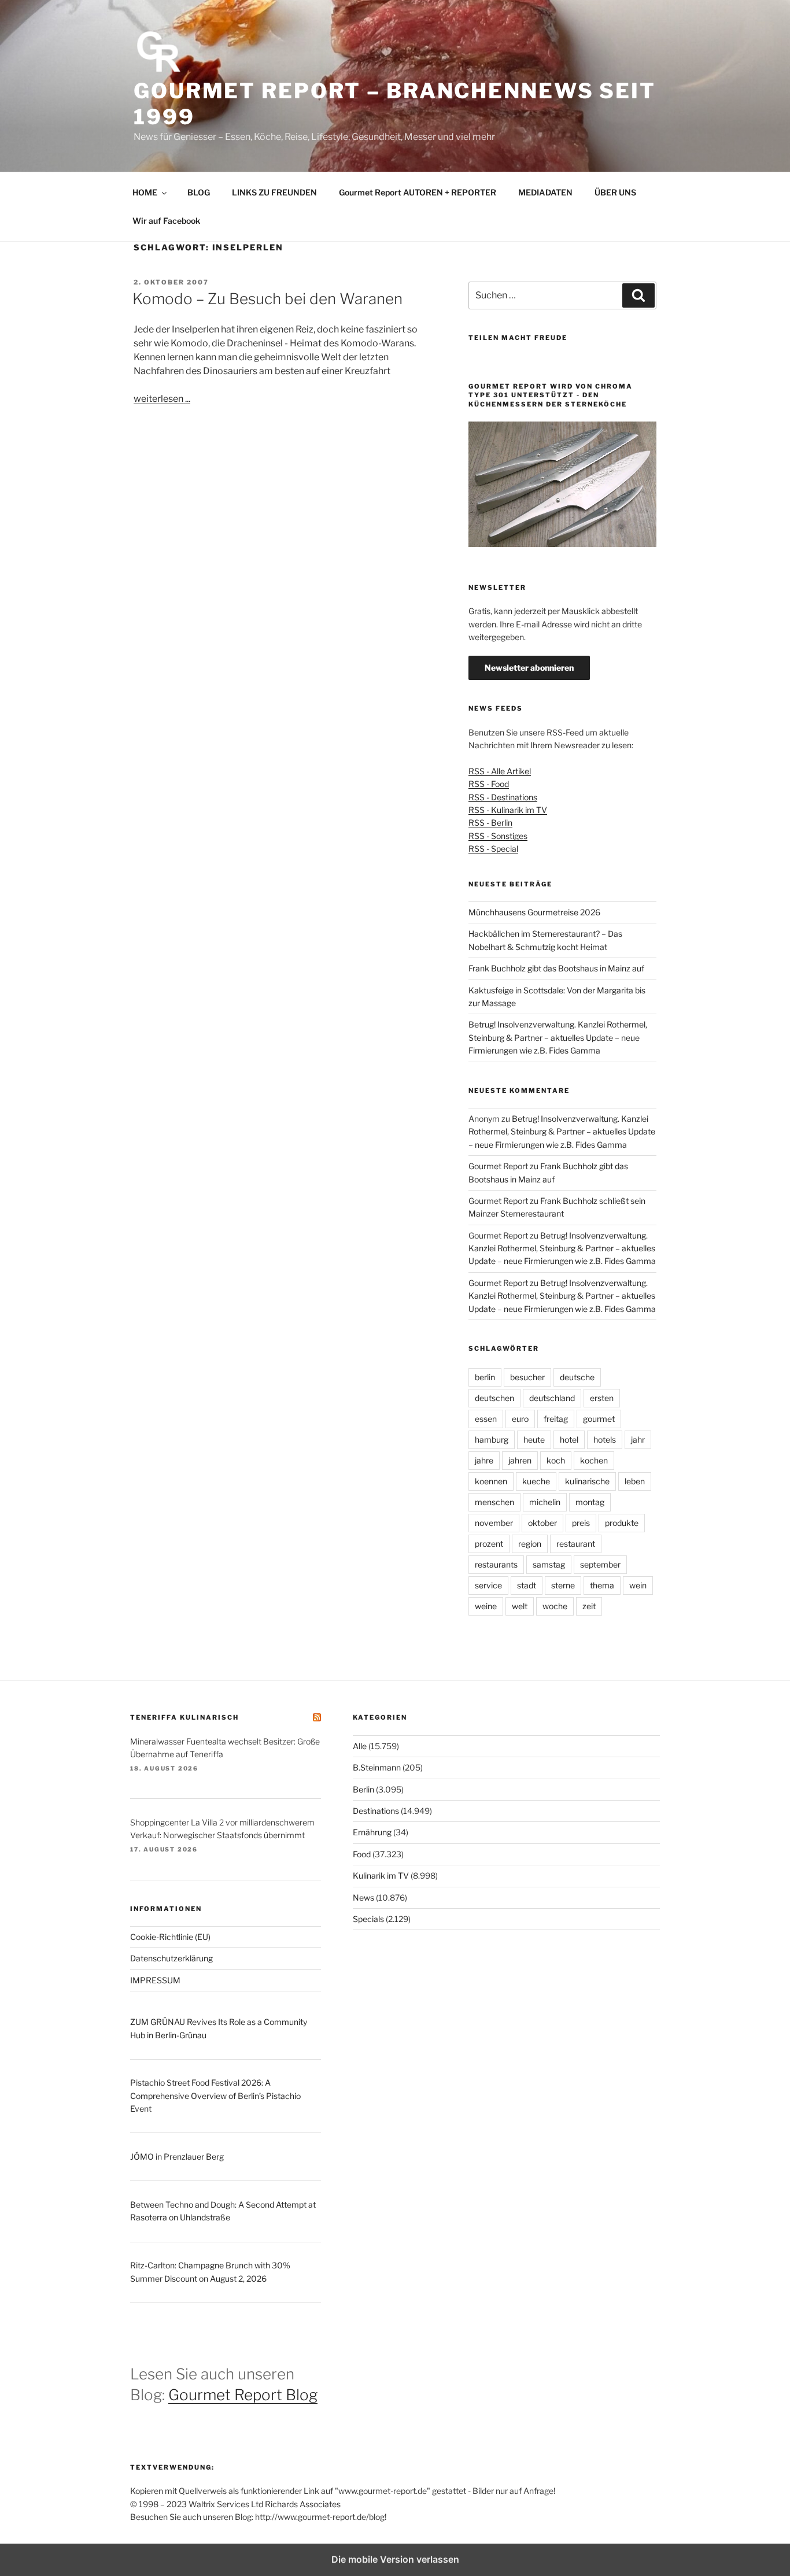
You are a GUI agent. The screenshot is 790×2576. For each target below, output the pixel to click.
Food (362, 1854)
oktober (542, 1523)
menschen (494, 1502)
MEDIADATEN (545, 192)
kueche (536, 1481)
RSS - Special (493, 849)
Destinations (376, 1811)
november (494, 1523)
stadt (527, 1585)
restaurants (496, 1564)
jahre (484, 1460)
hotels (605, 1439)
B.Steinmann (377, 1767)
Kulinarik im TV (381, 1875)
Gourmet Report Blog (243, 2395)
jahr (638, 1439)
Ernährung (372, 1832)
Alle (360, 1746)
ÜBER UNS (615, 192)
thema (602, 1585)
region (530, 1544)
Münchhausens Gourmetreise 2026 (534, 912)
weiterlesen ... (162, 399)
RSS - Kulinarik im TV (508, 810)
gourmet (599, 1419)
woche (555, 1606)
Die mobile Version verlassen (395, 2559)
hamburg (492, 1439)
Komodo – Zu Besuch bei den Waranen (267, 299)
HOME (145, 192)
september (600, 1564)
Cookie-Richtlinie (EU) (170, 1937)
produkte (622, 1523)
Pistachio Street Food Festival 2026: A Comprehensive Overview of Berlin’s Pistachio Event (215, 2095)
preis (581, 1523)
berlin (485, 1377)
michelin (545, 1502)
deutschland (552, 1398)
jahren (520, 1460)
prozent (489, 1544)
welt (520, 1606)
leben (635, 1481)
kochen (594, 1460)
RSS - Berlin (490, 823)
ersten (602, 1398)
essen (486, 1419)
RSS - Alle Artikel (500, 771)
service (488, 1585)
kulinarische (587, 1481)
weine (486, 1606)
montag (590, 1502)
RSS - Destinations (503, 797)
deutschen (494, 1398)
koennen (491, 1481)
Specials (368, 1919)
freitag (556, 1419)
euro (520, 1419)
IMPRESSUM (155, 1980)
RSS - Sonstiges (498, 836)
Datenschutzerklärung (171, 1958)
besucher (527, 1377)
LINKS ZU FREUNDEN (274, 192)
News (363, 1897)
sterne (563, 1585)
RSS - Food (489, 784)
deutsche (577, 1377)
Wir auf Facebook (166, 221)
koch (556, 1460)
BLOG (199, 192)
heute (534, 1439)
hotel (569, 1439)
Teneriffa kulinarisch (184, 1717)
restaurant (576, 1544)
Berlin (363, 1789)
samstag (549, 1564)
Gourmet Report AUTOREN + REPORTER (418, 192)
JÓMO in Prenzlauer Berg (177, 2156)
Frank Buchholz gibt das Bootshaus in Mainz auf (556, 968)
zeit (589, 1606)
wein (638, 1585)
